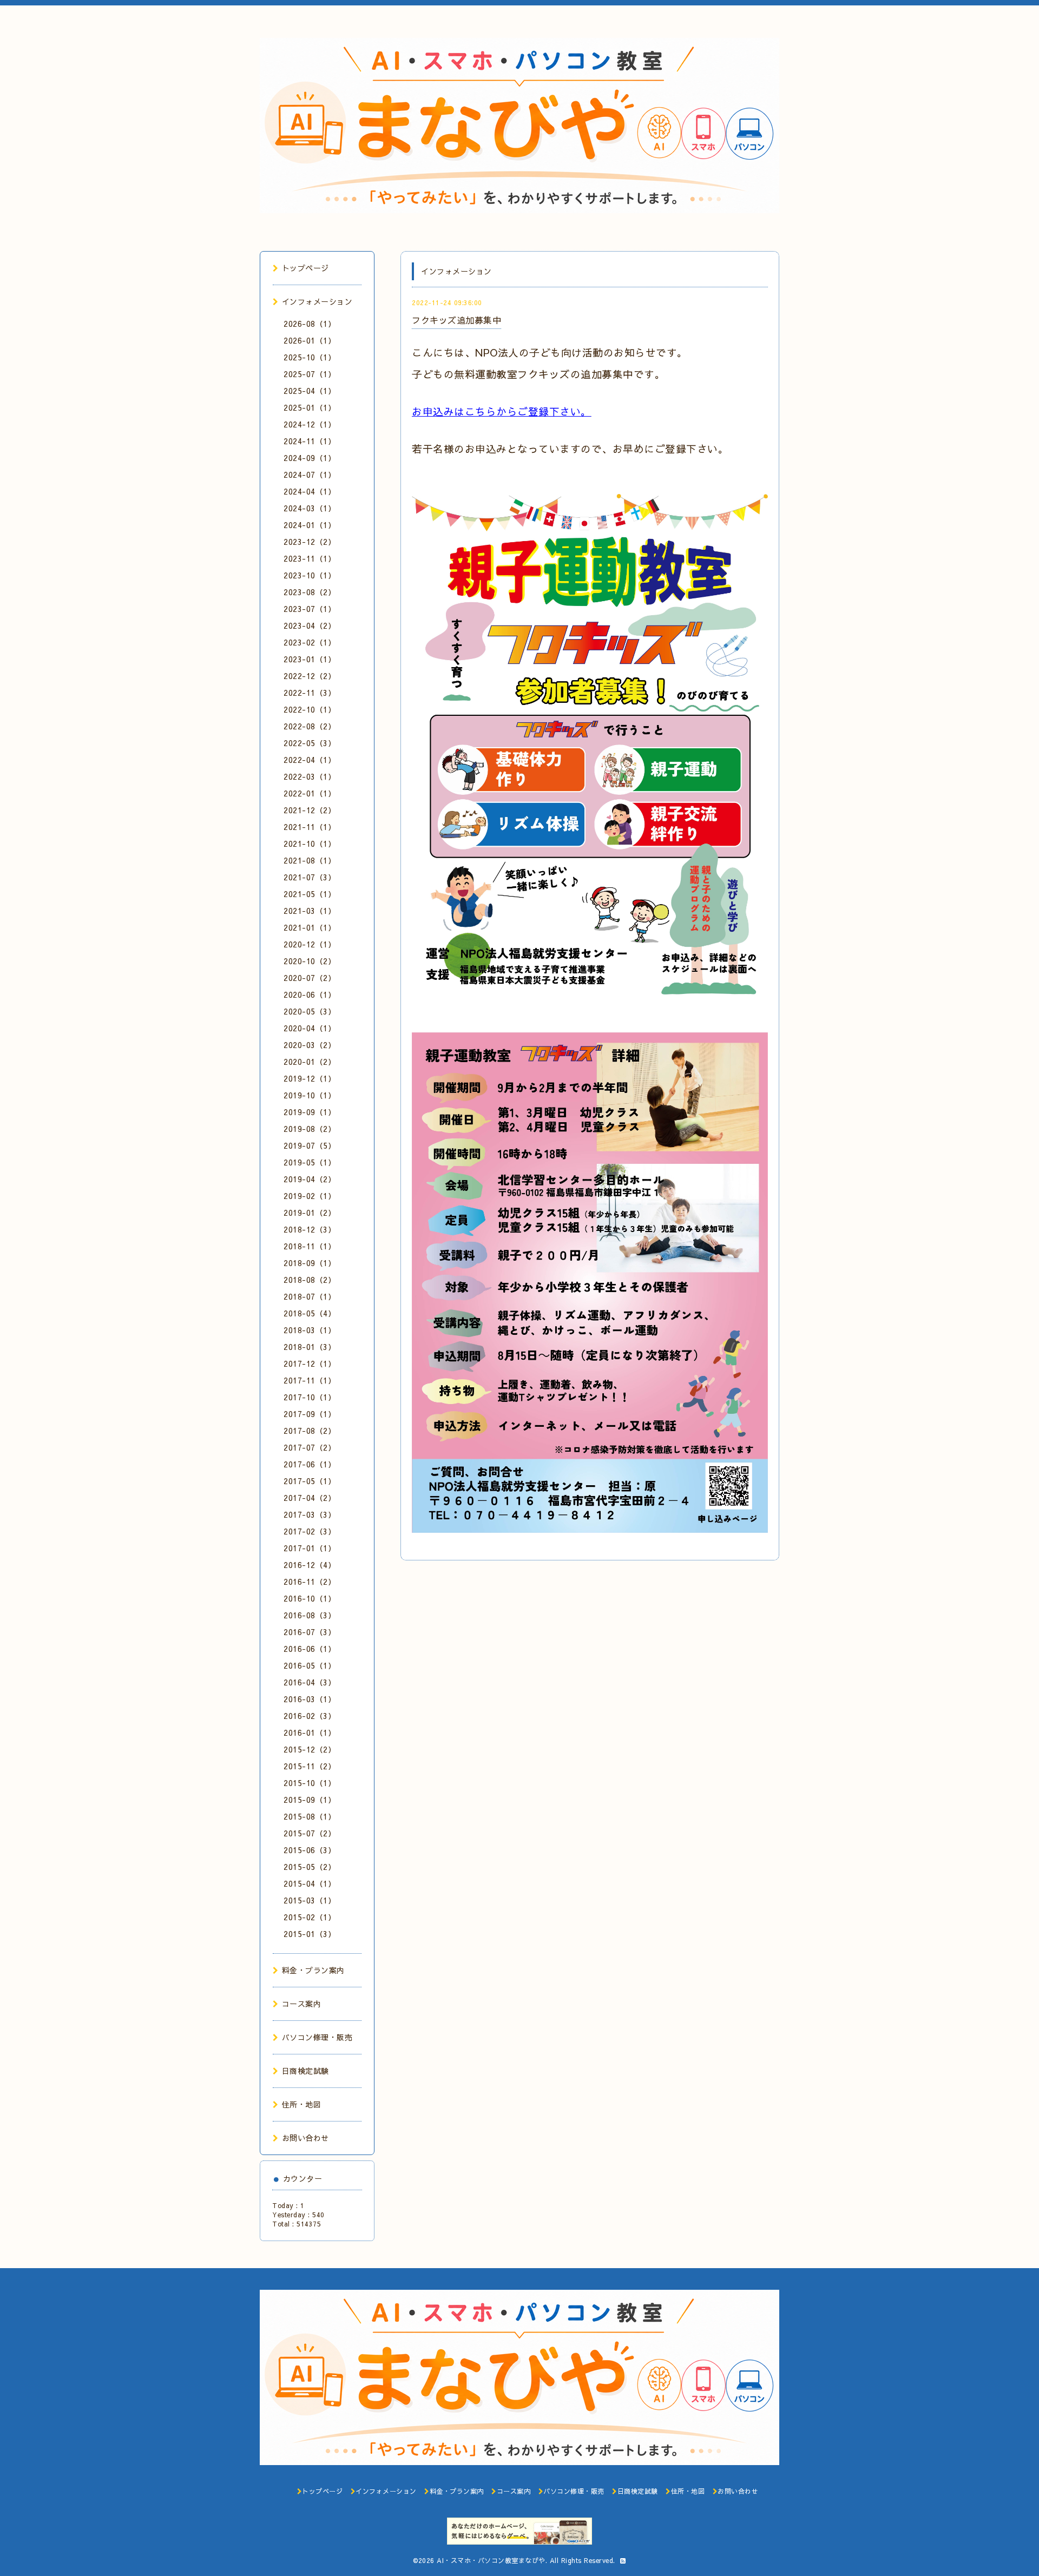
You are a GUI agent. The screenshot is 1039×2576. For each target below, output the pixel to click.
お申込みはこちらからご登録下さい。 (502, 411)
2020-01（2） (310, 1062)
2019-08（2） (310, 1129)
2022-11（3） (310, 693)
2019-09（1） (310, 1112)
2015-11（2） (310, 1766)
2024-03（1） (310, 508)
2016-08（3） (310, 1615)
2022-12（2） (310, 676)
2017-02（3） (310, 1531)
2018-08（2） (310, 1280)
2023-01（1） (310, 659)
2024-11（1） (310, 441)
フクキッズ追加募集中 (456, 320)
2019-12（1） (310, 1078)
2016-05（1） (310, 1665)
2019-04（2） (310, 1179)
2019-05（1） (310, 1162)
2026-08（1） (310, 324)
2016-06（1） (310, 1649)
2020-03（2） (310, 1045)
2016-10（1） (310, 1598)
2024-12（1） (310, 424)
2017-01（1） (310, 1548)
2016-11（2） (310, 1582)
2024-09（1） (310, 458)
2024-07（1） (310, 475)
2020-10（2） (310, 961)
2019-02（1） (310, 1196)
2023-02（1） (310, 642)
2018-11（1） (310, 1246)
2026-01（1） (310, 340)
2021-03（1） (310, 911)
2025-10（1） (310, 357)
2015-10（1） (310, 1783)
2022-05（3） (310, 743)
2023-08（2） (310, 592)
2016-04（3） (310, 1682)
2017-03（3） (310, 1514)
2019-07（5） (310, 1145)
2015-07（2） (310, 1833)
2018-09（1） (310, 1263)
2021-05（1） (310, 894)
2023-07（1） (310, 609)
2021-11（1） (310, 827)
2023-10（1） (310, 575)
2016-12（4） (310, 1565)
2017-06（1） (310, 1464)
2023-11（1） (310, 558)
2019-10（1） (310, 1095)
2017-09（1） (310, 1414)
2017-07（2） (310, 1447)
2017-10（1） (310, 1397)
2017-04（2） (310, 1498)
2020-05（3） (310, 1011)
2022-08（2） (310, 726)
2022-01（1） (310, 793)
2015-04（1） (310, 1883)
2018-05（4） (310, 1313)
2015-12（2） (310, 1749)
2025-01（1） (310, 407)
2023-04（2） (310, 625)
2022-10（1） (310, 709)
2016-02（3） (310, 1716)
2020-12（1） (310, 944)
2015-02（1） (310, 1917)
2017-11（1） (310, 1380)
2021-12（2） (310, 810)
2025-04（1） (310, 391)
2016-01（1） (310, 1732)
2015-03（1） (310, 1900)
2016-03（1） (310, 1699)
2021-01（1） (310, 927)
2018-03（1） (310, 1330)
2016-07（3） (310, 1632)
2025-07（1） (310, 374)
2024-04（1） (310, 491)
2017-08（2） (310, 1431)
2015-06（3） (310, 1850)
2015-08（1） (310, 1816)
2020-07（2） (310, 978)
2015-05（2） (310, 1867)
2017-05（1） (310, 1481)
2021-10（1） (310, 844)
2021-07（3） (310, 877)
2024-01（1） (310, 525)
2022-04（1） (310, 760)
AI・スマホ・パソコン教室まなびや (491, 2560)
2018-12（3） (310, 1229)
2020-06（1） (310, 994)
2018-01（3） (310, 1347)
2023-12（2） (310, 542)
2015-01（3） (310, 1934)
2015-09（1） (310, 1800)
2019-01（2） (310, 1213)
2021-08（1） (310, 860)
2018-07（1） (310, 1296)
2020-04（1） (310, 1028)
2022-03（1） (310, 776)
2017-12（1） (310, 1363)
